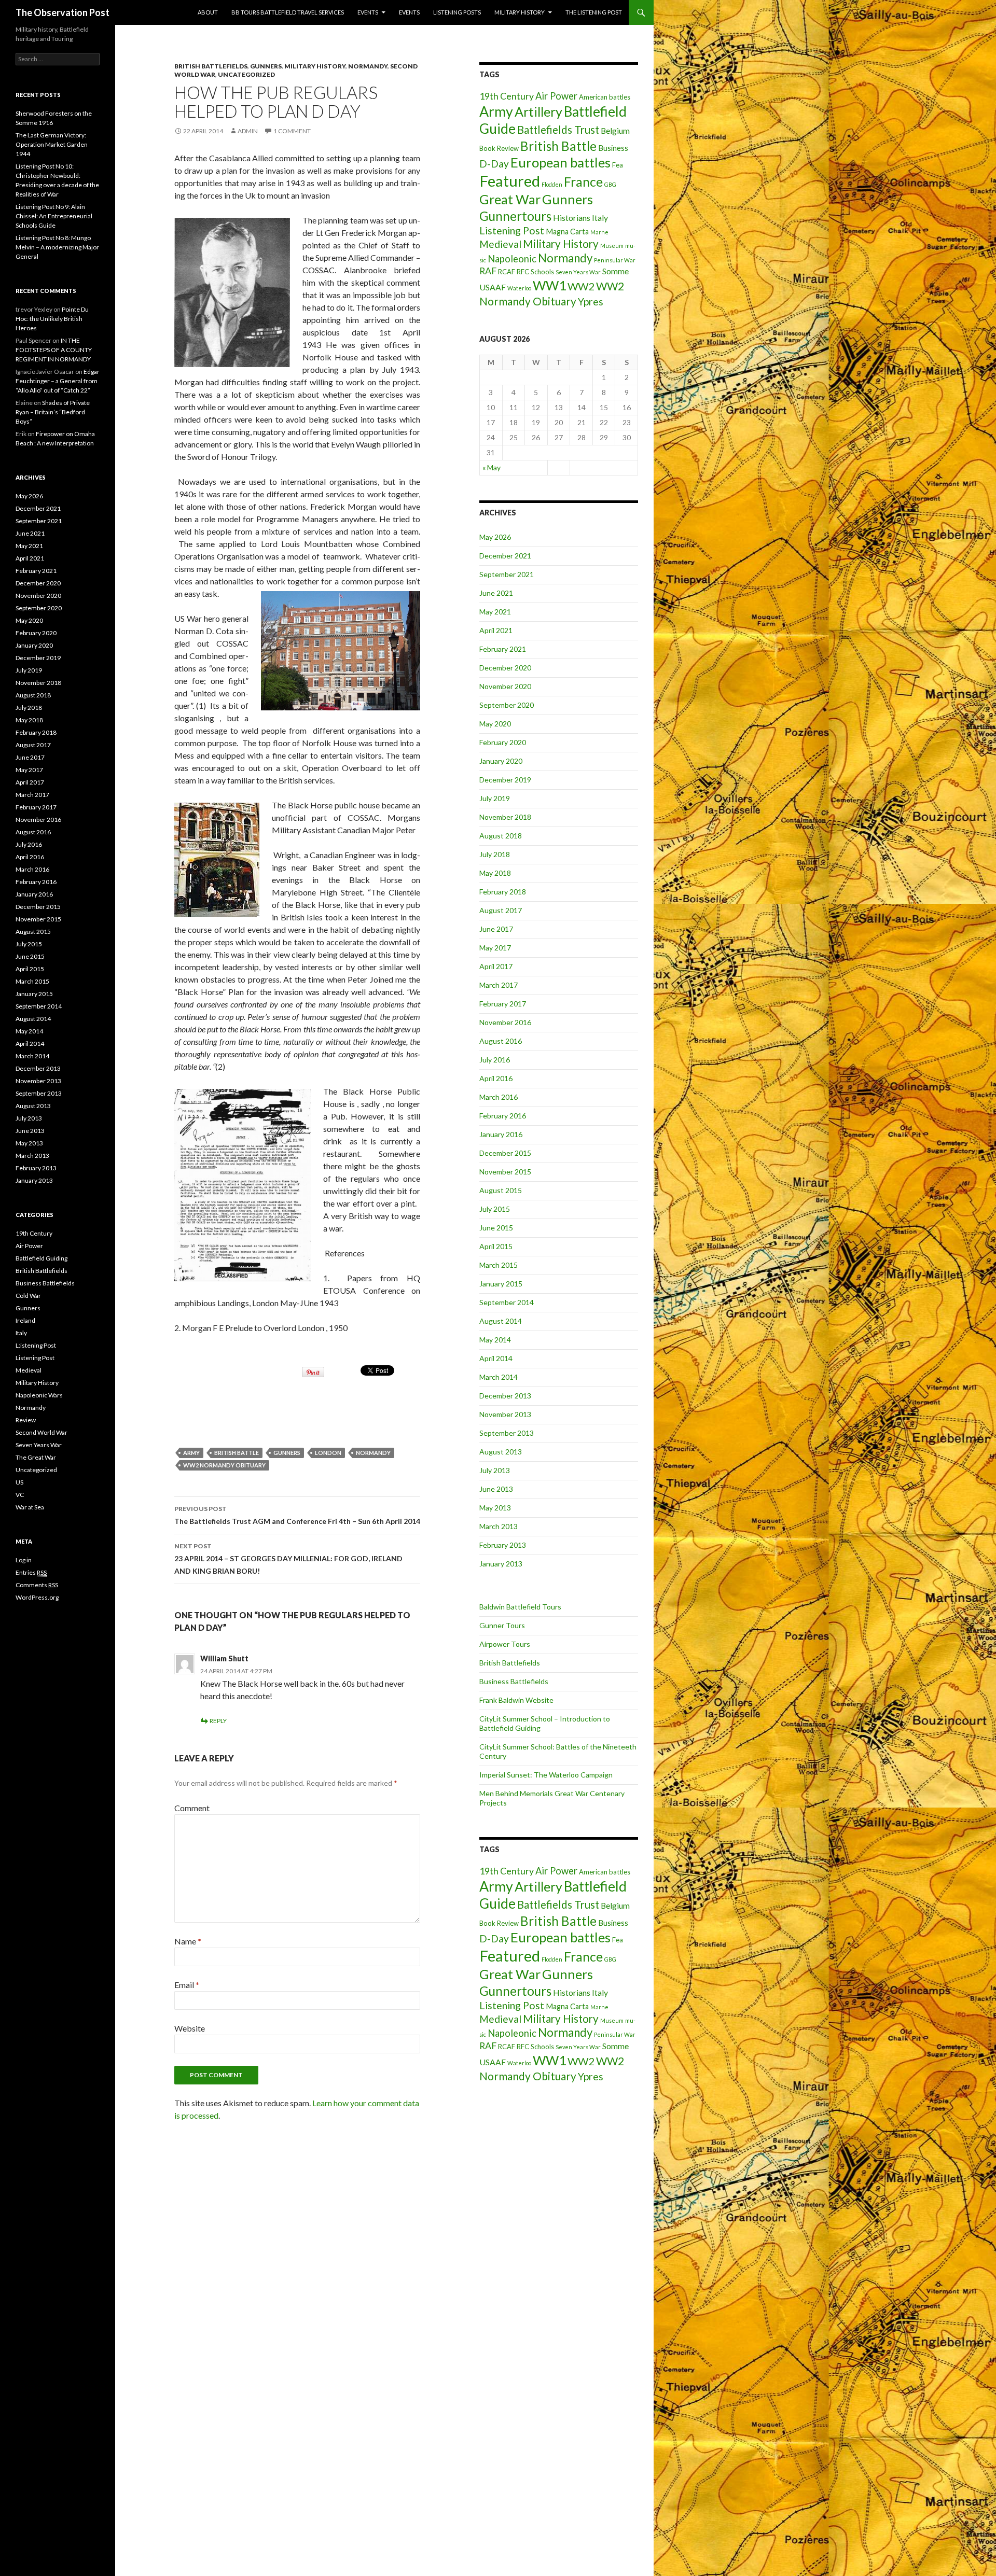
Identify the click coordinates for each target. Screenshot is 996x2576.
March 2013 (499, 1526)
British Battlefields (211, 66)
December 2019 (505, 780)
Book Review (499, 148)
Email (187, 1985)
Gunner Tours (502, 1625)
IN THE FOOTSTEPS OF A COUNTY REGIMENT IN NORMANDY (54, 350)
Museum (612, 246)
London (328, 1453)
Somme (615, 271)
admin (248, 131)
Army (191, 1453)
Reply (218, 1721)
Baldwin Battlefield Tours (520, 1607)
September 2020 (507, 705)
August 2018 (501, 836)
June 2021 (496, 593)
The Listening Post (594, 12)
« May (492, 467)
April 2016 (496, 1078)
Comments (37, 1585)
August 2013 (501, 1452)
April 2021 (496, 630)
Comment (192, 1808)
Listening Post (512, 230)
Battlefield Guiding (41, 1258)
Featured (510, 181)
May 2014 (495, 1340)
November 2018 (505, 817)
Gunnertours (515, 216)
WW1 (549, 285)
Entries (31, 1572)
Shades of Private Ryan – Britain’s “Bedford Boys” (53, 412)
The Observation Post (63, 12)
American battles (605, 97)
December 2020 (505, 668)
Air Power (556, 96)
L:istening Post (36, 1345)
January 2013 (501, 1564)
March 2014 (499, 1377)
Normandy (368, 66)
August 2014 (501, 1321)
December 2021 (505, 556)
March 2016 (499, 1097)
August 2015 (501, 1190)
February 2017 (503, 1004)
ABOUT (208, 12)
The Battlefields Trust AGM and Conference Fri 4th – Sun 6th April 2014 (297, 1515)
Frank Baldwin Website (516, 1700)
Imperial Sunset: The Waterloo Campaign (546, 1775)
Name (188, 1941)
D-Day (494, 164)
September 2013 (507, 1433)
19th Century (507, 96)
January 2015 (501, 1284)
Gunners (266, 66)
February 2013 (503, 1545)
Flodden (552, 184)
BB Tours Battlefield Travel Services (288, 12)
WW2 (581, 286)
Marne (599, 232)
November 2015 (505, 1172)
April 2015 (496, 1246)
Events (368, 12)
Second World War (41, 1432)
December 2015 (505, 1153)
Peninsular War (615, 260)
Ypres (591, 302)
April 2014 (496, 1358)
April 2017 (496, 966)
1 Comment (292, 131)
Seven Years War (578, 272)
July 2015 (495, 1209)
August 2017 (501, 910)
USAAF (493, 287)
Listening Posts (457, 12)
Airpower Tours (505, 1644)
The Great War (36, 1457)
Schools (542, 272)
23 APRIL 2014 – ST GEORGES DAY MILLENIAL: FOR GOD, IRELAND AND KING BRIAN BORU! (288, 1559)
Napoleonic (512, 259)
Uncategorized (246, 74)
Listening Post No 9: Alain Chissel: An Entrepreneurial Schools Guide (54, 216)
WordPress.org (37, 1597)
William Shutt (224, 1658)
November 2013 (505, 1414)
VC (20, 1495)
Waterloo (519, 288)
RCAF (507, 272)
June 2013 (496, 1489)
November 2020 (505, 686)
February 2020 (503, 742)
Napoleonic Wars (39, 1395)
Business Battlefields (514, 1681)
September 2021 (507, 574)
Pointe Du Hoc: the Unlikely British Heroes (52, 319)
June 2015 (496, 1228)
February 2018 (503, 892)
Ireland (25, 1320)
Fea (618, 165)
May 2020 (495, 724)
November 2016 (505, 1022)
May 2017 (495, 948)
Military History (520, 12)
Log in (24, 1560)
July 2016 (495, 1060)
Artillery (538, 111)
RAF (488, 271)
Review (26, 1420)
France (583, 181)
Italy (600, 218)
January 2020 (501, 761)
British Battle (237, 1453)
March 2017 (499, 985)
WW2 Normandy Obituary (224, 1465)
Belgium (615, 130)
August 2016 (501, 1041)
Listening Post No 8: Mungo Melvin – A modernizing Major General (57, 247)
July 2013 (495, 1470)
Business (613, 148)
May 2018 (495, 873)
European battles (561, 162)
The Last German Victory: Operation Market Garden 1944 (52, 144)
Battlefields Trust (558, 130)
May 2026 (495, 537)
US (19, 1482)
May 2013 (495, 1508)
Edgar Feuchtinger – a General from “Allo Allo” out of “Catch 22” (58, 381)
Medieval (500, 244)
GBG (610, 184)
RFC (523, 272)
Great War (510, 199)
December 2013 (505, 1396)
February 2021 (503, 649)
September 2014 (507, 1302)
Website (190, 2028)
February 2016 (503, 1116)
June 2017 (496, 929)
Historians (572, 218)
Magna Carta (567, 232)
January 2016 (501, 1134)
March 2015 (499, 1265)
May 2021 (495, 612)
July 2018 (495, 854)
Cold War (28, 1296)
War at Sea (30, 1507)
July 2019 (495, 798)
